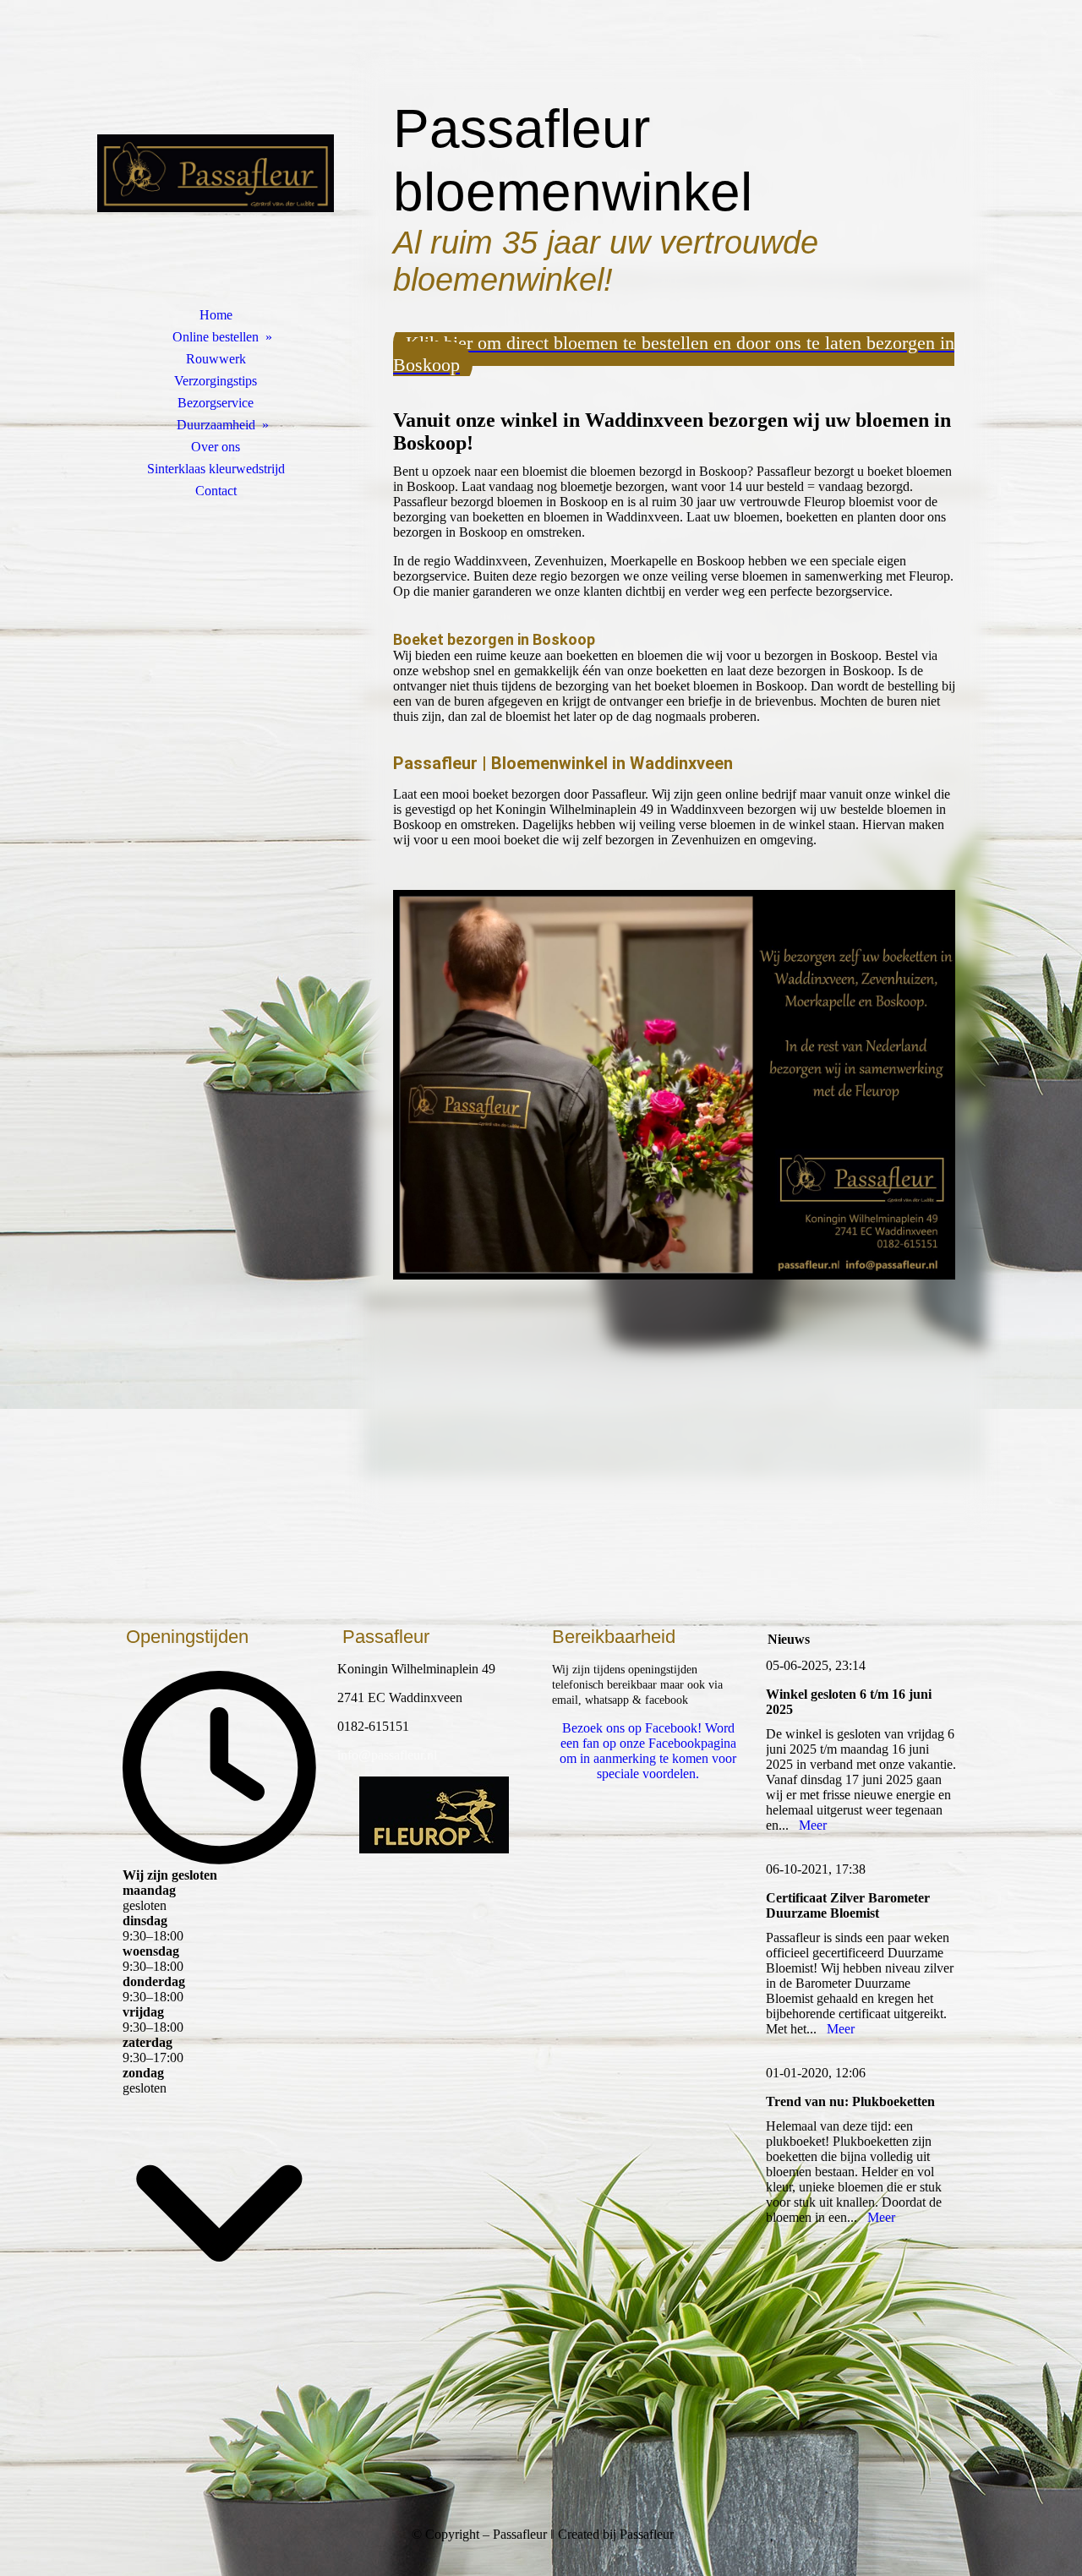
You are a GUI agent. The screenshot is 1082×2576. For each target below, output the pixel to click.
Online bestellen (216, 337)
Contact (216, 491)
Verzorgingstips (216, 381)
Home (216, 315)
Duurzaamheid (216, 425)
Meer (813, 1825)
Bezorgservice (216, 403)
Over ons (216, 447)
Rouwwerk (216, 359)
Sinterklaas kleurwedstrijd (216, 469)
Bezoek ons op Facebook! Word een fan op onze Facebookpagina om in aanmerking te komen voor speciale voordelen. (648, 1751)
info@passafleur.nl (387, 1755)
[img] (216, 173)
